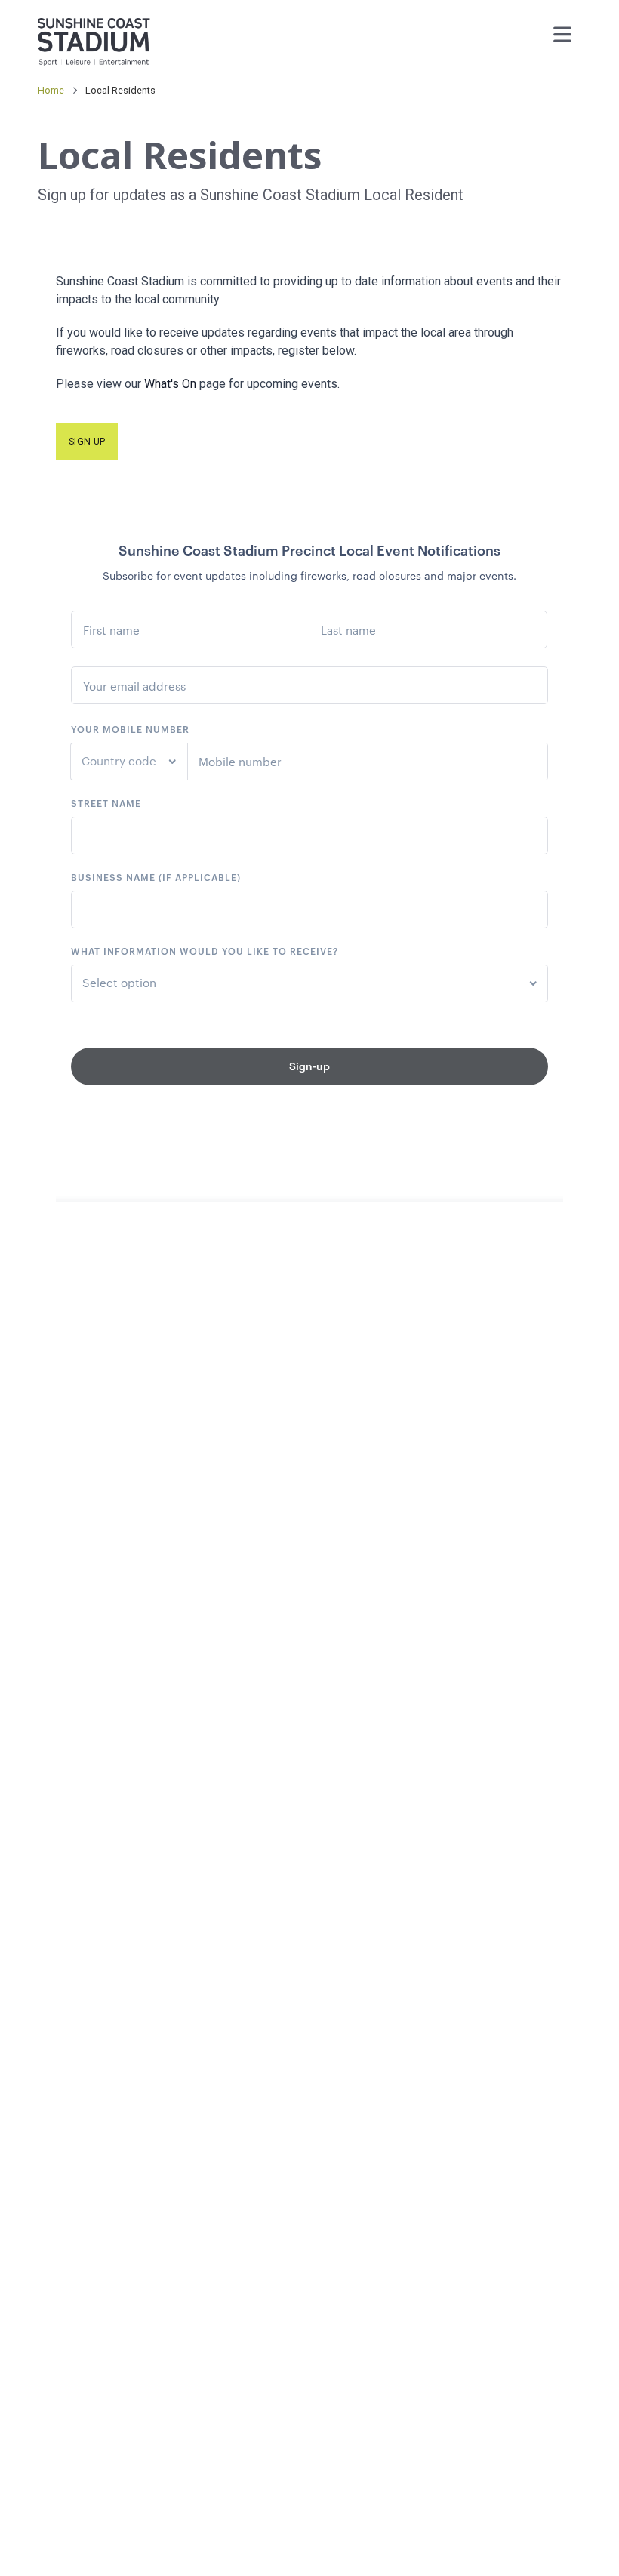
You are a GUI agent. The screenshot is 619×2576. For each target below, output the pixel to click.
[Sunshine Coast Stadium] (94, 36)
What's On (170, 384)
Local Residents (120, 90)
